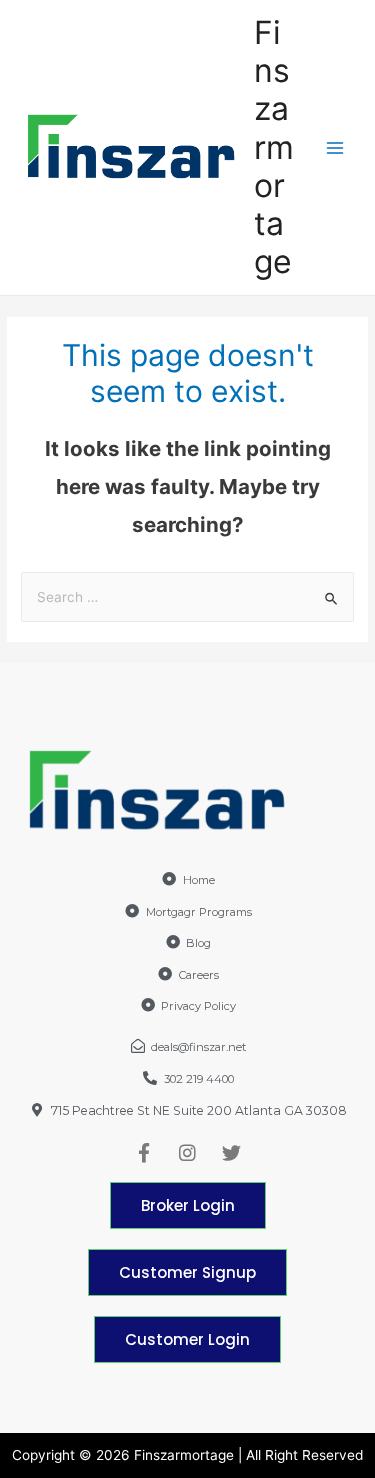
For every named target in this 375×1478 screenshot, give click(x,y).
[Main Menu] (335, 147)
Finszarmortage (274, 147)
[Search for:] (187, 597)
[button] (188, 1205)
